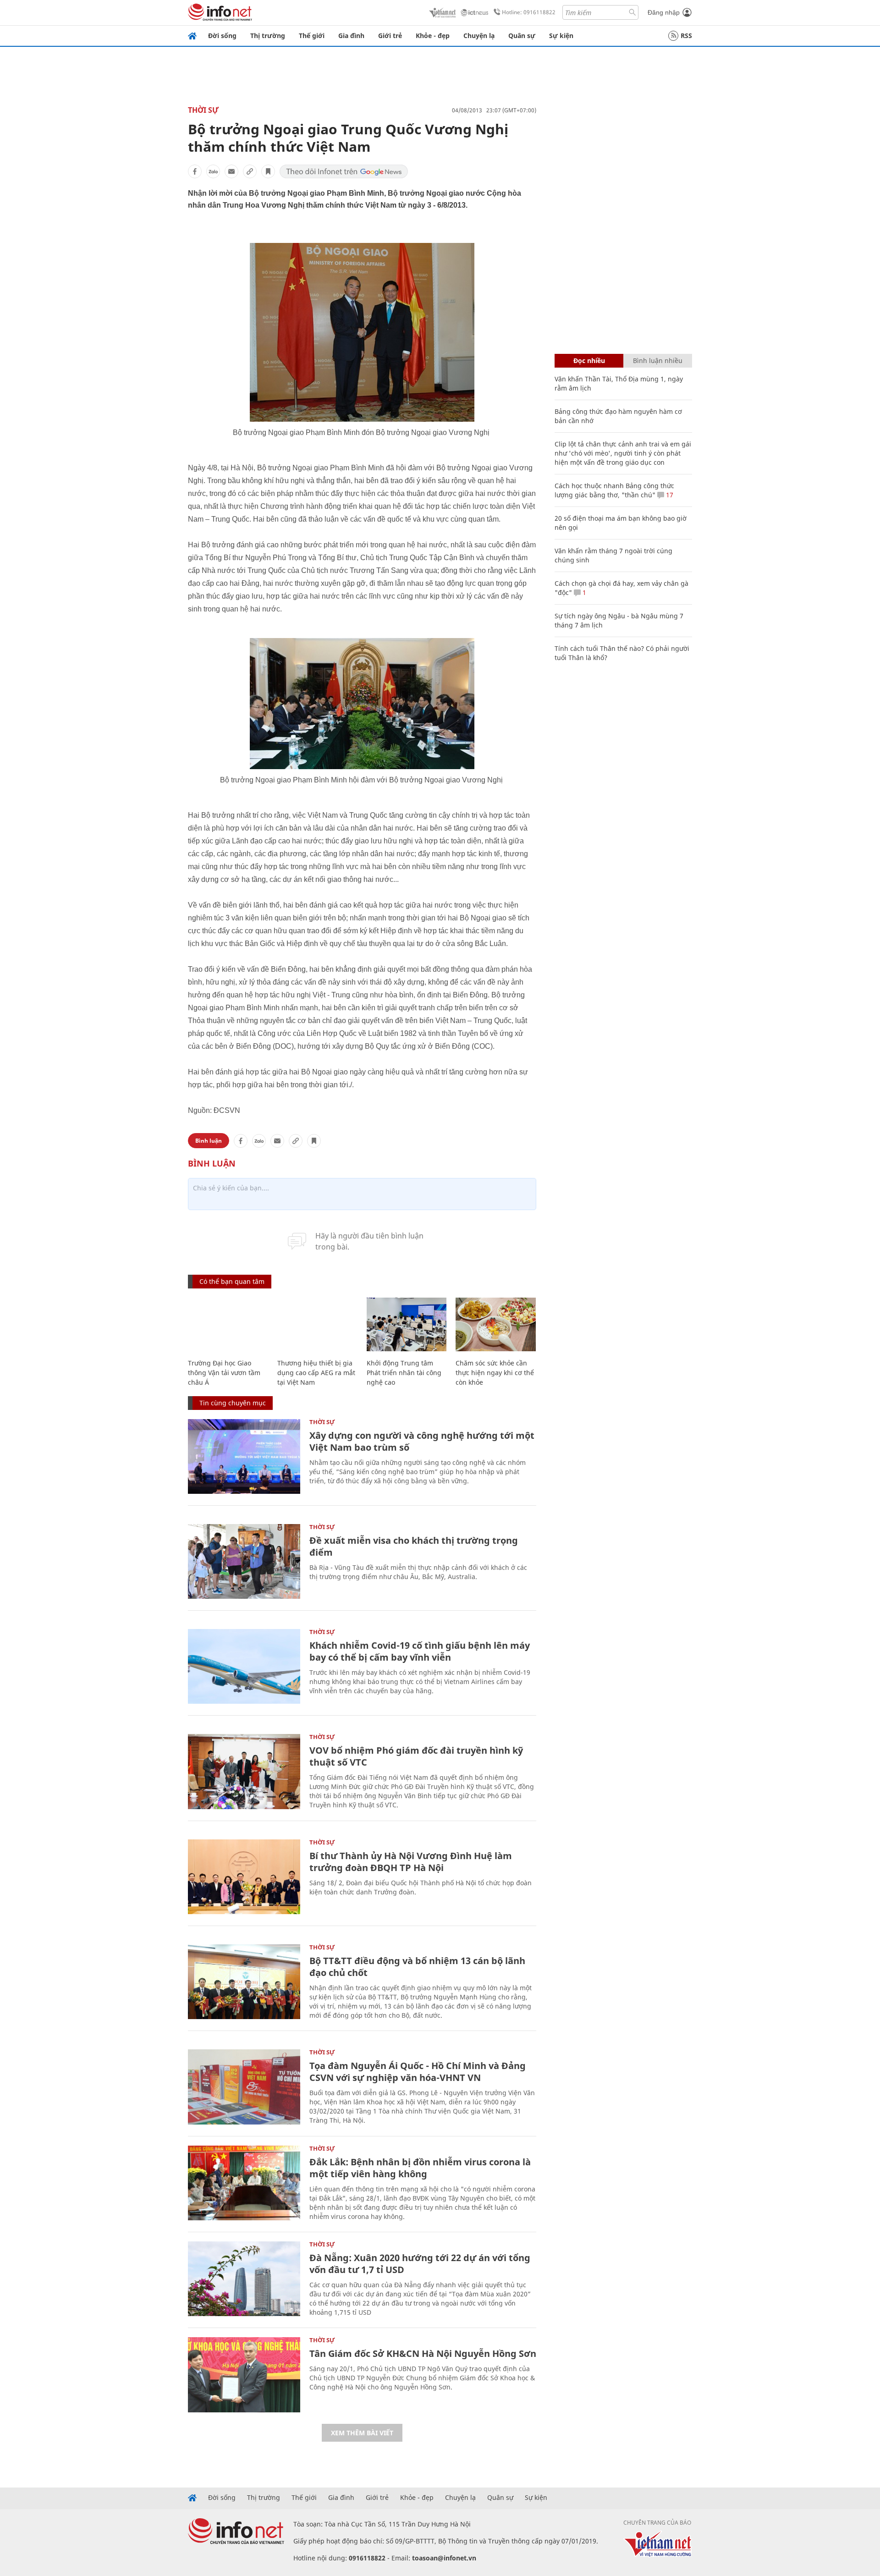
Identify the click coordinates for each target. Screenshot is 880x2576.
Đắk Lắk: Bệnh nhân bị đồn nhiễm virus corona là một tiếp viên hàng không (420, 2168)
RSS (686, 36)
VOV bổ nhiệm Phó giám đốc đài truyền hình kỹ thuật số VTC (416, 1756)
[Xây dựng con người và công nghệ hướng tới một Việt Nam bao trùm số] (244, 1456)
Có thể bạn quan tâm (232, 1281)
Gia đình (351, 36)
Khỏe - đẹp (433, 36)
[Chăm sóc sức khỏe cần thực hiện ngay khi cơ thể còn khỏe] (496, 1324)
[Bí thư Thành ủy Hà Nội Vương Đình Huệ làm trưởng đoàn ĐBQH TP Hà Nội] (244, 1877)
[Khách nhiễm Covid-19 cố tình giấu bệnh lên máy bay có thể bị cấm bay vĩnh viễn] (244, 1666)
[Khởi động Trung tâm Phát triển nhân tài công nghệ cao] (407, 1324)
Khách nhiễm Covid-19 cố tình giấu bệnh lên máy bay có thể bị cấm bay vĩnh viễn (420, 1651)
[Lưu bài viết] (268, 171)
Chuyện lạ (479, 36)
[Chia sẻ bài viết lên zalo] (213, 171)
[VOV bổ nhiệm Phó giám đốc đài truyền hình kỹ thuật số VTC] (244, 1771)
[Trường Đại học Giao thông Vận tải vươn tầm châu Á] (228, 1324)
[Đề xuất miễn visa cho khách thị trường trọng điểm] (244, 1561)
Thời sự (203, 110)
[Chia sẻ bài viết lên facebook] (195, 171)
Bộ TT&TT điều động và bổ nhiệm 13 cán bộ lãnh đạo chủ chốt (417, 1967)
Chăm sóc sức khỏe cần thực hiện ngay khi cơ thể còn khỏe (495, 1373)
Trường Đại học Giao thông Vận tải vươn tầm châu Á (224, 1373)
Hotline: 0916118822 (529, 12)
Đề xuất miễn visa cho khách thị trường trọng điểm (414, 1546)
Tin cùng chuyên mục (233, 1403)
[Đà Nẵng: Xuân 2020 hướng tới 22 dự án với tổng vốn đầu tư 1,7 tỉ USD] (244, 2279)
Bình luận (209, 1141)
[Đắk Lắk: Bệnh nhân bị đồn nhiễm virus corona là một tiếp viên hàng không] (244, 2183)
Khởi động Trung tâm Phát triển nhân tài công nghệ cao (404, 1373)
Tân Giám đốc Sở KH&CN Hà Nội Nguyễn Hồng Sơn (423, 2353)
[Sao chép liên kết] (250, 171)
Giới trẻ (390, 36)
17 (669, 495)
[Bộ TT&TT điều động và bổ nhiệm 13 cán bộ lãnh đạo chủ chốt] (244, 1982)
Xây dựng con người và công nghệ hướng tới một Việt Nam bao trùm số (422, 1441)
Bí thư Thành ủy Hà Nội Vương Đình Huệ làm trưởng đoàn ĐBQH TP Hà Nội (411, 1862)
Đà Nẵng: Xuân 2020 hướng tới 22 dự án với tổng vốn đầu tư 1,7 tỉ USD (420, 2264)
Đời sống (222, 36)
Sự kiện (561, 36)
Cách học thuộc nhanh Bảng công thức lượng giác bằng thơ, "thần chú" (614, 490)
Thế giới (312, 36)
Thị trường (268, 36)
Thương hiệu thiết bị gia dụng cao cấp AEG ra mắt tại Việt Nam (316, 1373)
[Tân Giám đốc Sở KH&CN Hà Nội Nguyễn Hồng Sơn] (244, 2375)
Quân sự (522, 36)
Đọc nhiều (589, 361)
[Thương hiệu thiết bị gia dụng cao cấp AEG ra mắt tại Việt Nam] (317, 1324)
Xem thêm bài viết (362, 2433)
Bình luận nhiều (658, 361)
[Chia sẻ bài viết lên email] (231, 171)
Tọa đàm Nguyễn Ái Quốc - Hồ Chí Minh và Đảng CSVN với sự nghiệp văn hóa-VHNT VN (418, 2072)
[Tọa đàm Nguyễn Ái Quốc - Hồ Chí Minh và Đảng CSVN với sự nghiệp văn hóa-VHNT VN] (244, 2087)
